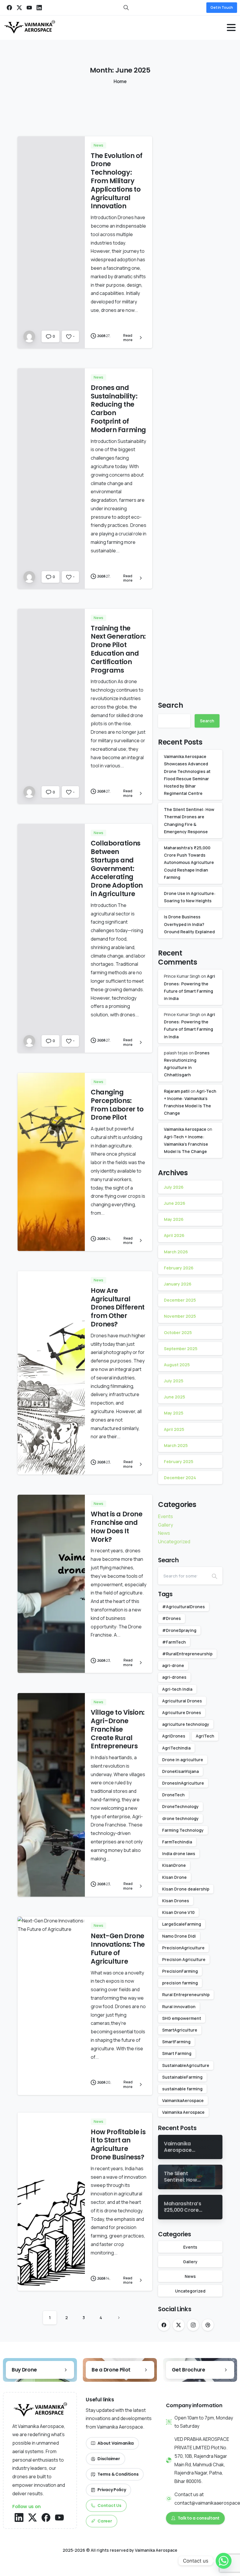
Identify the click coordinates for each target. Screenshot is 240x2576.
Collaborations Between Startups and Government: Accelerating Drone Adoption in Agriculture (117, 868)
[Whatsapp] (224, 2561)
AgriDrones (174, 1736)
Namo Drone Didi (179, 1936)
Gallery (166, 1525)
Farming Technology (183, 1830)
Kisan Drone (174, 1877)
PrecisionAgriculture (183, 1948)
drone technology (180, 1818)
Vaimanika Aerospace (185, 1129)
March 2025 (176, 1445)
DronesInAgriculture (183, 1783)
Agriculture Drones (182, 1713)
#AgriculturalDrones (184, 1607)
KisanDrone (174, 1865)
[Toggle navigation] (231, 28)
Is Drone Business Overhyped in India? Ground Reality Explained (189, 924)
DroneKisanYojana (180, 1771)
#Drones (172, 1618)
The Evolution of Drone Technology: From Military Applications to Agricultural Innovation (117, 181)
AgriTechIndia (176, 1748)
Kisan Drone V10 (178, 1912)
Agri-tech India (177, 1689)
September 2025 (181, 1349)
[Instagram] (193, 2325)
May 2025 (174, 1413)
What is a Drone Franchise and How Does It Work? (116, 1527)
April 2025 (174, 1429)
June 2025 (174, 1397)
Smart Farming (177, 2053)
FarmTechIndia (177, 1842)
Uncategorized (174, 1542)
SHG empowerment (182, 2018)
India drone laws (179, 1854)
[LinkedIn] (39, 8)
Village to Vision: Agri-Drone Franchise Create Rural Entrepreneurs (118, 1729)
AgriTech (205, 1736)
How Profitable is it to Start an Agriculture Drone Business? (118, 2144)
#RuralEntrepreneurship (187, 1654)
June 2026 (175, 1203)
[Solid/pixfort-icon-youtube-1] (59, 2517)
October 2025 (178, 1332)
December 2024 (180, 1478)
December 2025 (180, 1300)
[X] (19, 8)
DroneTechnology (180, 1806)
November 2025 (180, 1316)
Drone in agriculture (183, 1760)
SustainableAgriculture (186, 2065)
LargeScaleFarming (182, 1924)
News (164, 1533)
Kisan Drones (176, 1901)
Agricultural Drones (182, 1701)
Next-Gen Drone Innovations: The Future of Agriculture (118, 1948)
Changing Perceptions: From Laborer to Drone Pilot (117, 1105)
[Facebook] (9, 8)
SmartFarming (176, 2042)
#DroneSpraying (179, 1630)
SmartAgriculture (180, 2030)
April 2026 (174, 1235)
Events (166, 1516)
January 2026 (178, 1284)
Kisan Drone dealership (186, 1889)
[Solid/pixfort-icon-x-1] (32, 2517)
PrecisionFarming (180, 1971)
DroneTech (173, 1795)
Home (120, 81)
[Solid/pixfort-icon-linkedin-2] (19, 2517)
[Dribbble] (208, 2325)
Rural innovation (179, 2007)
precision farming (180, 1983)
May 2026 (174, 1219)
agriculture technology (186, 1724)
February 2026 (179, 1268)
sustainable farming (182, 2089)
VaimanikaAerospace (183, 2100)
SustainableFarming (182, 2077)
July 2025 (174, 1381)
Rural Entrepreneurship (186, 1995)
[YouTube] (29, 8)
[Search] (215, 1576)
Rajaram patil (177, 1091)
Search (171, 705)
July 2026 (174, 1187)
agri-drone (173, 1665)
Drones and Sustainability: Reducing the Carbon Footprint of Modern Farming (118, 409)
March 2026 (176, 1252)
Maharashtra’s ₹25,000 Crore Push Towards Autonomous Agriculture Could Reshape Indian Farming (189, 862)
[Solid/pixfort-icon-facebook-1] (46, 2517)
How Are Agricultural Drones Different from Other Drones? (118, 1307)
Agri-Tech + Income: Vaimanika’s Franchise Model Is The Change (186, 1144)
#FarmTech (174, 1642)
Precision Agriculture (184, 1959)
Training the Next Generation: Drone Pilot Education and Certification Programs (118, 649)
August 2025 (177, 1365)
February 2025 (179, 1461)
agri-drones (174, 1677)
